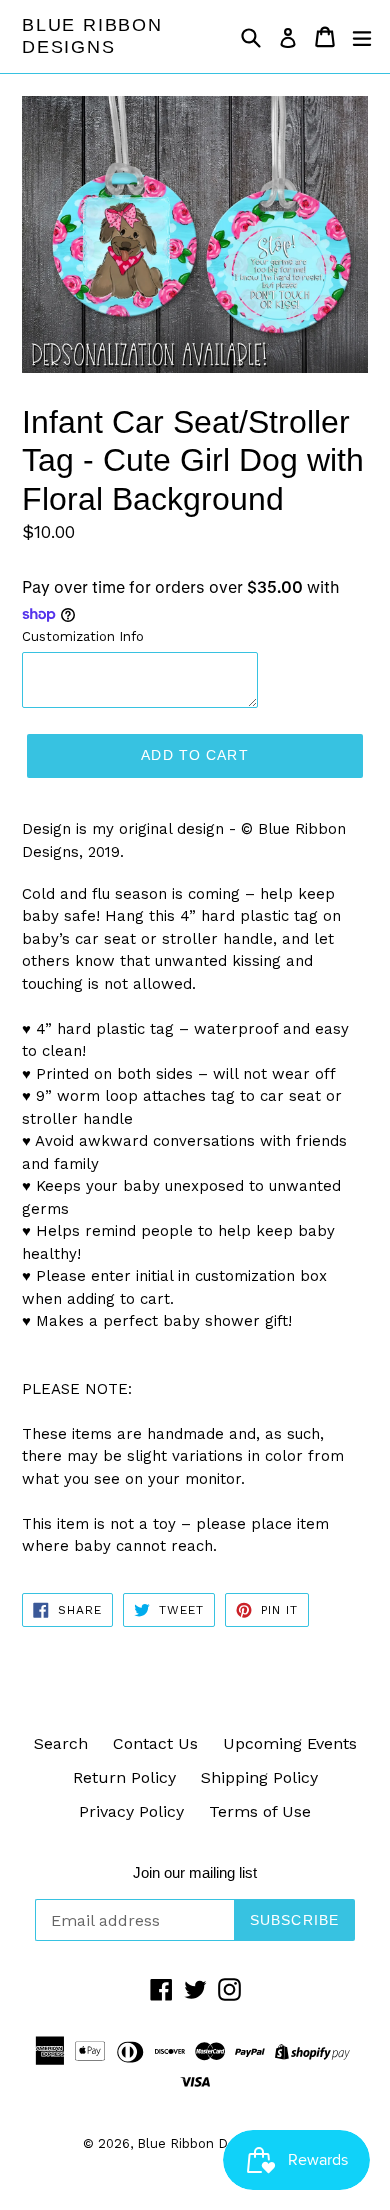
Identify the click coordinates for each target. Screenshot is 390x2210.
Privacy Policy (131, 1811)
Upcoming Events (290, 1743)
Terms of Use (260, 1811)
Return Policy (124, 1777)
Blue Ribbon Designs (92, 36)
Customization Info (83, 636)
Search (61, 1743)
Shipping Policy (259, 1777)
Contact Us (155, 1743)
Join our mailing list (195, 1872)
